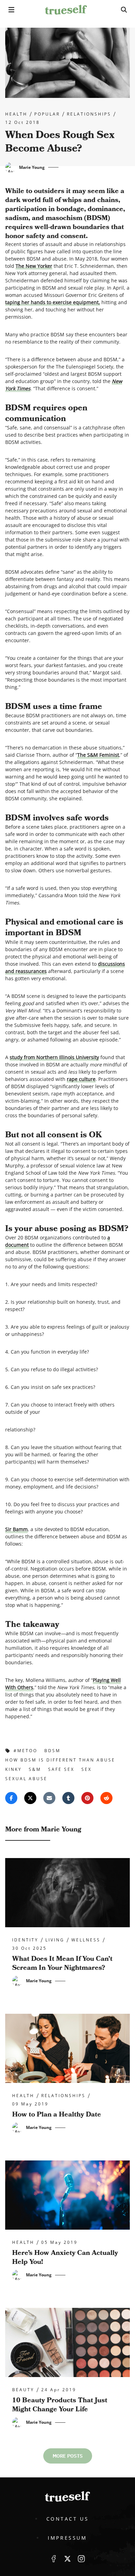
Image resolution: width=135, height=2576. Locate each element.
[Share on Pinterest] (87, 1798)
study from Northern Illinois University (54, 1057)
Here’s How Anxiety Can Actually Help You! (65, 2257)
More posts (68, 2456)
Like (54, 2559)
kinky (13, 1769)
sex (87, 1769)
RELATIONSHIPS (89, 114)
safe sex (61, 1769)
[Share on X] (30, 1798)
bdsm (52, 1751)
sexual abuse (26, 1779)
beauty (23, 2390)
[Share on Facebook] (11, 1798)
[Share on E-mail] (49, 1798)
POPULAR (47, 114)
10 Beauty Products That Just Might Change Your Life (60, 2405)
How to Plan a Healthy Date (57, 2114)
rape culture (81, 1079)
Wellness (86, 1940)
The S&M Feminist (98, 755)
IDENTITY (25, 1940)
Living (55, 1940)
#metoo (25, 1751)
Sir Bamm (16, 1529)
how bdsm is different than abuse (60, 1760)
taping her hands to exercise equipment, (53, 302)
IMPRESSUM (67, 2538)
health (16, 114)
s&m (35, 1769)
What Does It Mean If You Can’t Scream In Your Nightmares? (62, 1963)
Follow (67, 2559)
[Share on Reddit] (106, 1798)
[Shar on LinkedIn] (68, 1798)
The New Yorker (34, 266)
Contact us (68, 2519)
